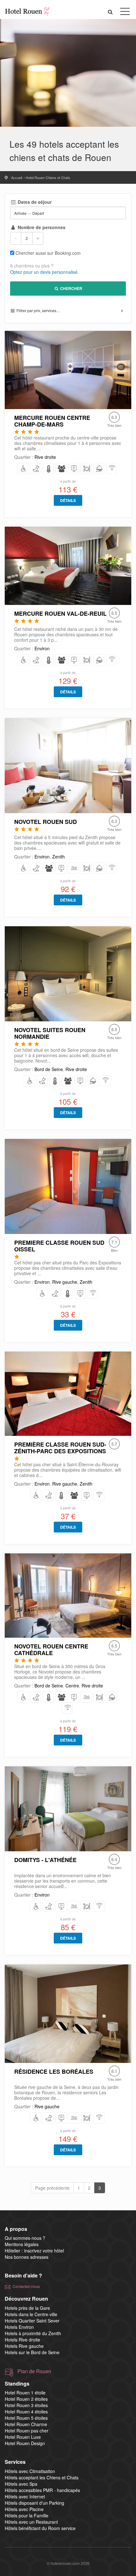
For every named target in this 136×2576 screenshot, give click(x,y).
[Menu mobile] (125, 13)
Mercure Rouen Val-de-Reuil (60, 613)
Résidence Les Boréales (54, 2072)
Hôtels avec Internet (25, 2496)
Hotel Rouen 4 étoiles (26, 2412)
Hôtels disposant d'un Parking (34, 2503)
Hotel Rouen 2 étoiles (26, 2399)
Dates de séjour (34, 202)
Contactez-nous (26, 2286)
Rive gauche (65, 1282)
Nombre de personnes (41, 227)
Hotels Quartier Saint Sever (32, 2321)
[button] (110, 12)
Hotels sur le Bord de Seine (32, 2352)
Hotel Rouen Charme (26, 2424)
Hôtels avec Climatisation (30, 2471)
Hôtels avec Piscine (24, 2509)
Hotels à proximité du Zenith (33, 2333)
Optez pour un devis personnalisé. (44, 272)
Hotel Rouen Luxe (23, 2437)
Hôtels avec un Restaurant (31, 2522)
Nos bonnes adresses (27, 2257)
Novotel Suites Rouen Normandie (50, 1033)
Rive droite (45, 457)
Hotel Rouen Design (25, 2443)
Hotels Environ (19, 2327)
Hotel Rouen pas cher (27, 2431)
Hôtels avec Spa (21, 2484)
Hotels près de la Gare (27, 2308)
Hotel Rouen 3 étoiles (26, 2405)
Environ (42, 648)
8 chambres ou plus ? (32, 266)
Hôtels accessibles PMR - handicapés (42, 2490)
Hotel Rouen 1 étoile (25, 2393)
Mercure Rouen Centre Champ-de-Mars (52, 421)
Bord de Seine (49, 1069)
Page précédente (52, 2188)
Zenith (59, 857)
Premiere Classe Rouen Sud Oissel (59, 1246)
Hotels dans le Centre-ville (31, 2314)
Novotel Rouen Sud (46, 822)
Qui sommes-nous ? (25, 2238)
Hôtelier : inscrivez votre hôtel (34, 2251)
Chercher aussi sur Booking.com (48, 253)
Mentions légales (22, 2244)
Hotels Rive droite (22, 2340)
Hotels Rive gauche (24, 2346)
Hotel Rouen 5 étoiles (26, 2418)
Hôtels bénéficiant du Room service (40, 2528)
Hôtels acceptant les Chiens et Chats (42, 2477)
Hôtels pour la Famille (27, 2515)
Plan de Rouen (34, 2371)
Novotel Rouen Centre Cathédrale (51, 1650)
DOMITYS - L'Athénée (45, 1860)
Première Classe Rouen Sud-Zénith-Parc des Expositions (60, 1448)
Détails (68, 500)
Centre (72, 1686)
